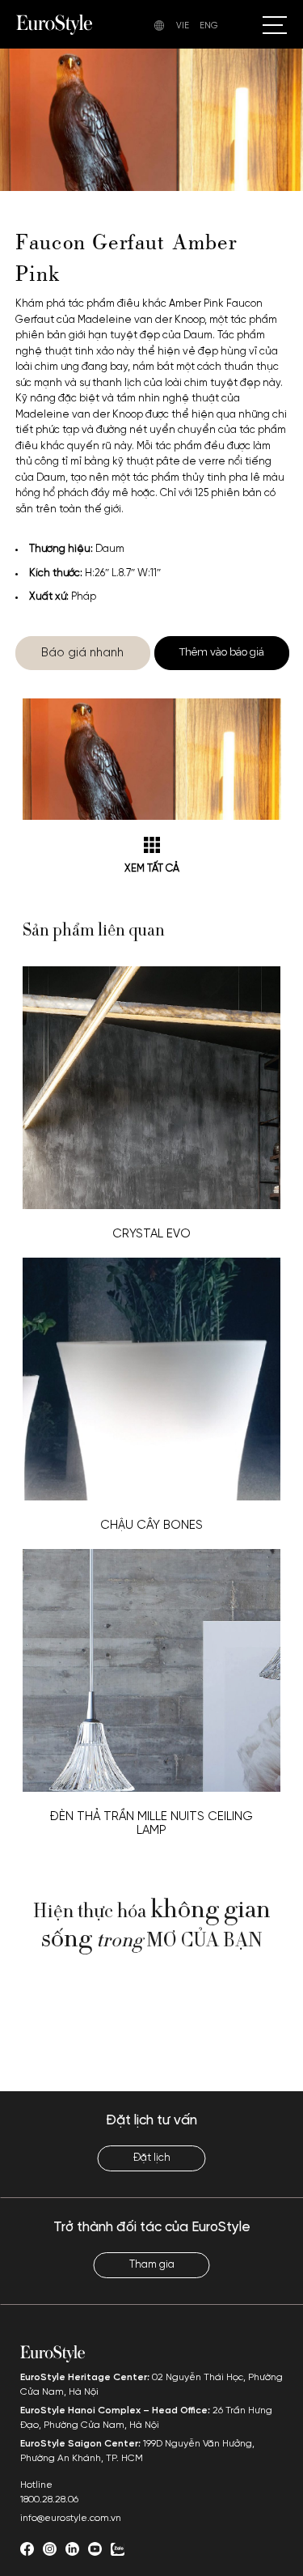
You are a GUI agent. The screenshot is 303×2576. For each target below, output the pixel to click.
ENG (209, 26)
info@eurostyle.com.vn (71, 2518)
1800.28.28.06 (49, 2500)
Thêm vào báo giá (222, 652)
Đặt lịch (152, 2158)
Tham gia (152, 2265)
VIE (183, 26)
